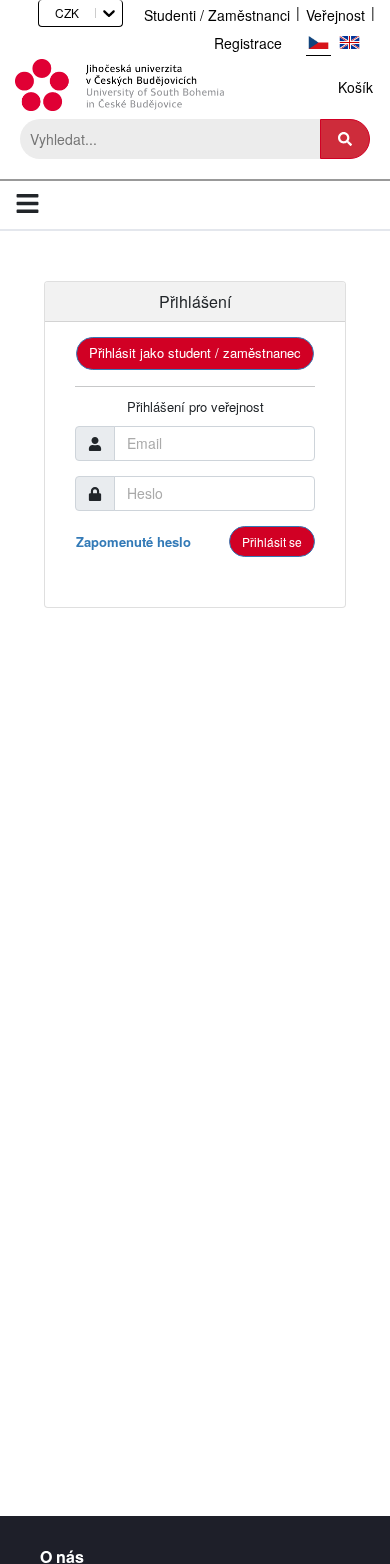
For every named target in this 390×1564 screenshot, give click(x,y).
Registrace (248, 43)
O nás (62, 1553)
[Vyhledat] (345, 139)
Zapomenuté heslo (133, 541)
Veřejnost (335, 15)
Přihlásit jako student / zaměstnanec (195, 352)
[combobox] (48, 12)
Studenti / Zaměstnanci (217, 15)
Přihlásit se (272, 541)
